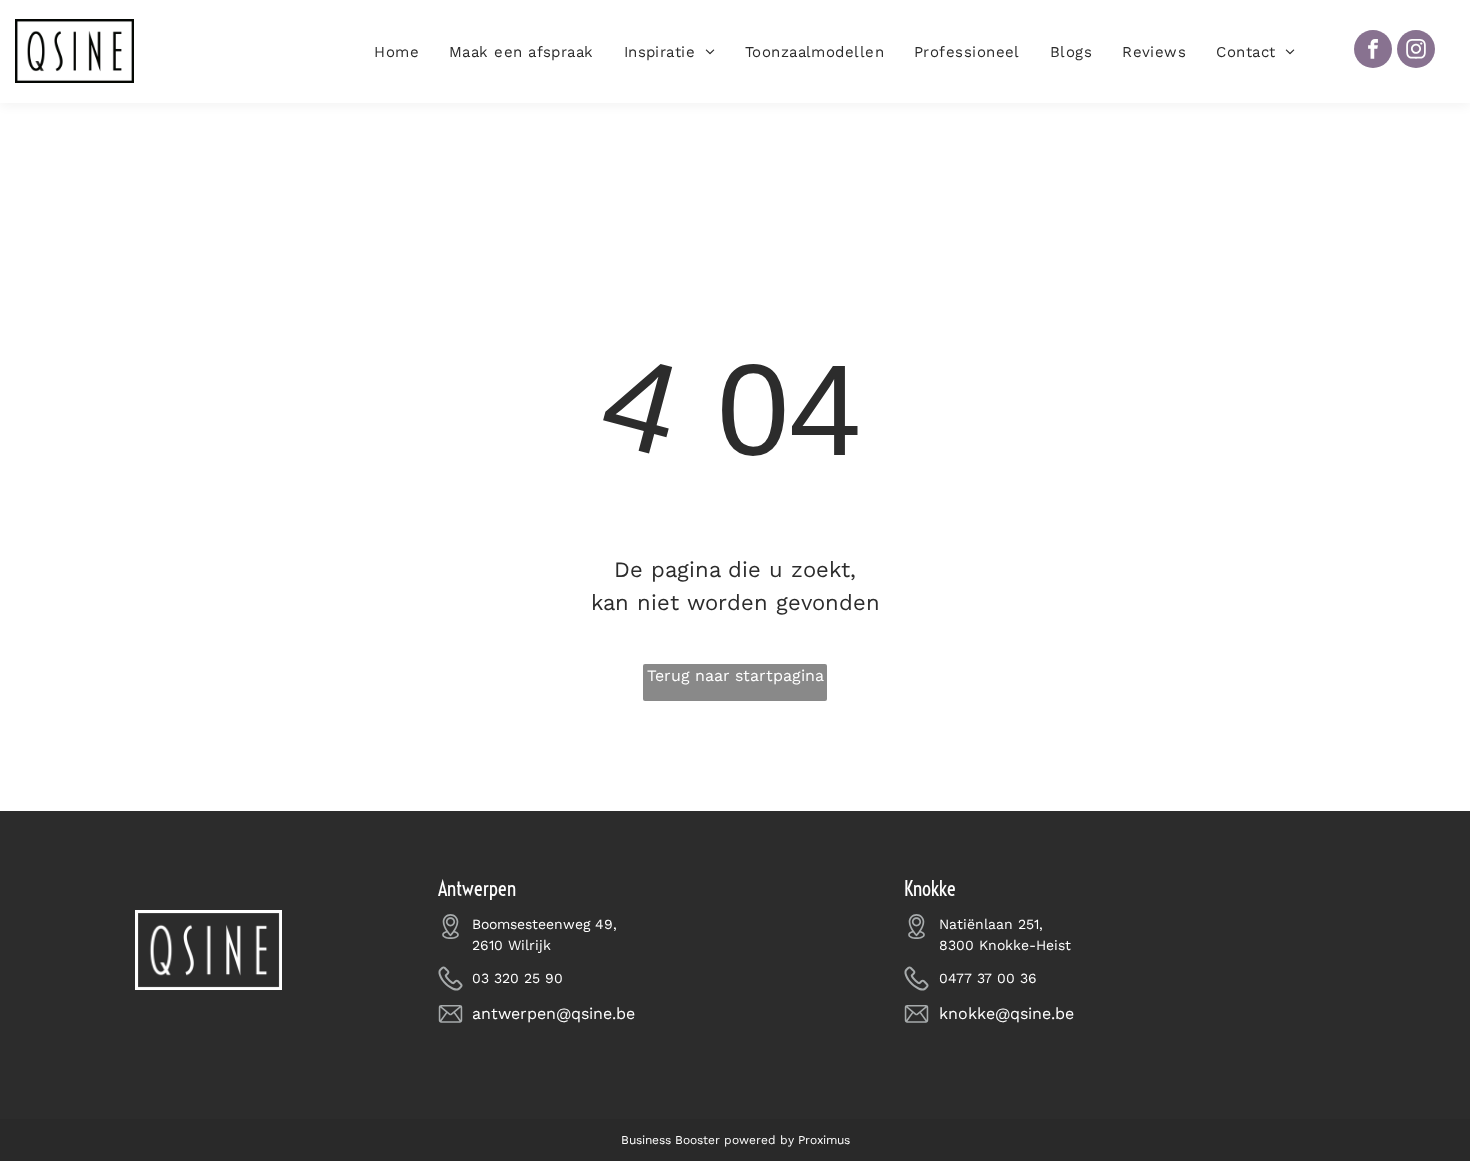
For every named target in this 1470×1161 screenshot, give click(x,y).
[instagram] (1416, 51)
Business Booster (670, 1140)
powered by (759, 1140)
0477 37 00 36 (988, 978)
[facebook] (1373, 51)
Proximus (824, 1140)
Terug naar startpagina (735, 675)
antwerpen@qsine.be (553, 1013)
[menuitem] (396, 52)
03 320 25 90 (517, 978)
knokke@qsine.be (1006, 1013)
